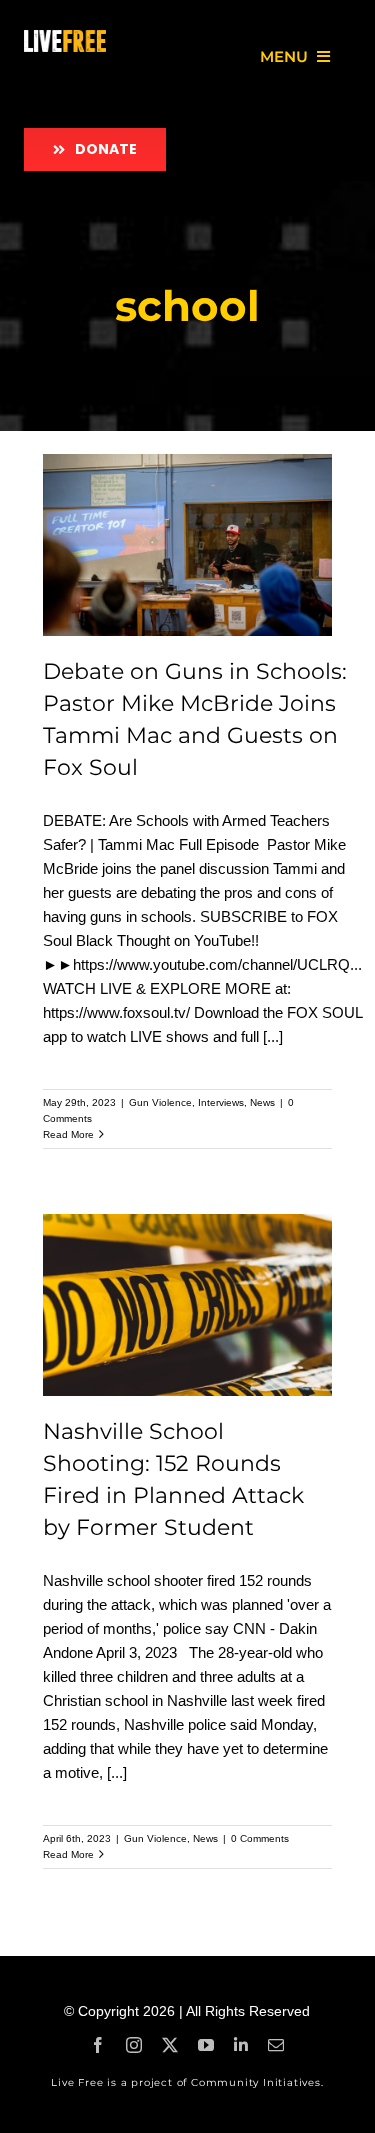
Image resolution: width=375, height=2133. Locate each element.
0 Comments (260, 1838)
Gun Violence (160, 1102)
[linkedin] (241, 2045)
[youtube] (206, 2045)
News (262, 1102)
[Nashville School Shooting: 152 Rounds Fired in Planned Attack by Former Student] (188, 1305)
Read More (68, 1134)
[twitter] (170, 2045)
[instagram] (134, 2045)
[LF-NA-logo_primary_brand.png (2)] (65, 37)
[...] (273, 1036)
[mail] (276, 2045)
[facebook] (98, 2045)
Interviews (221, 1102)
